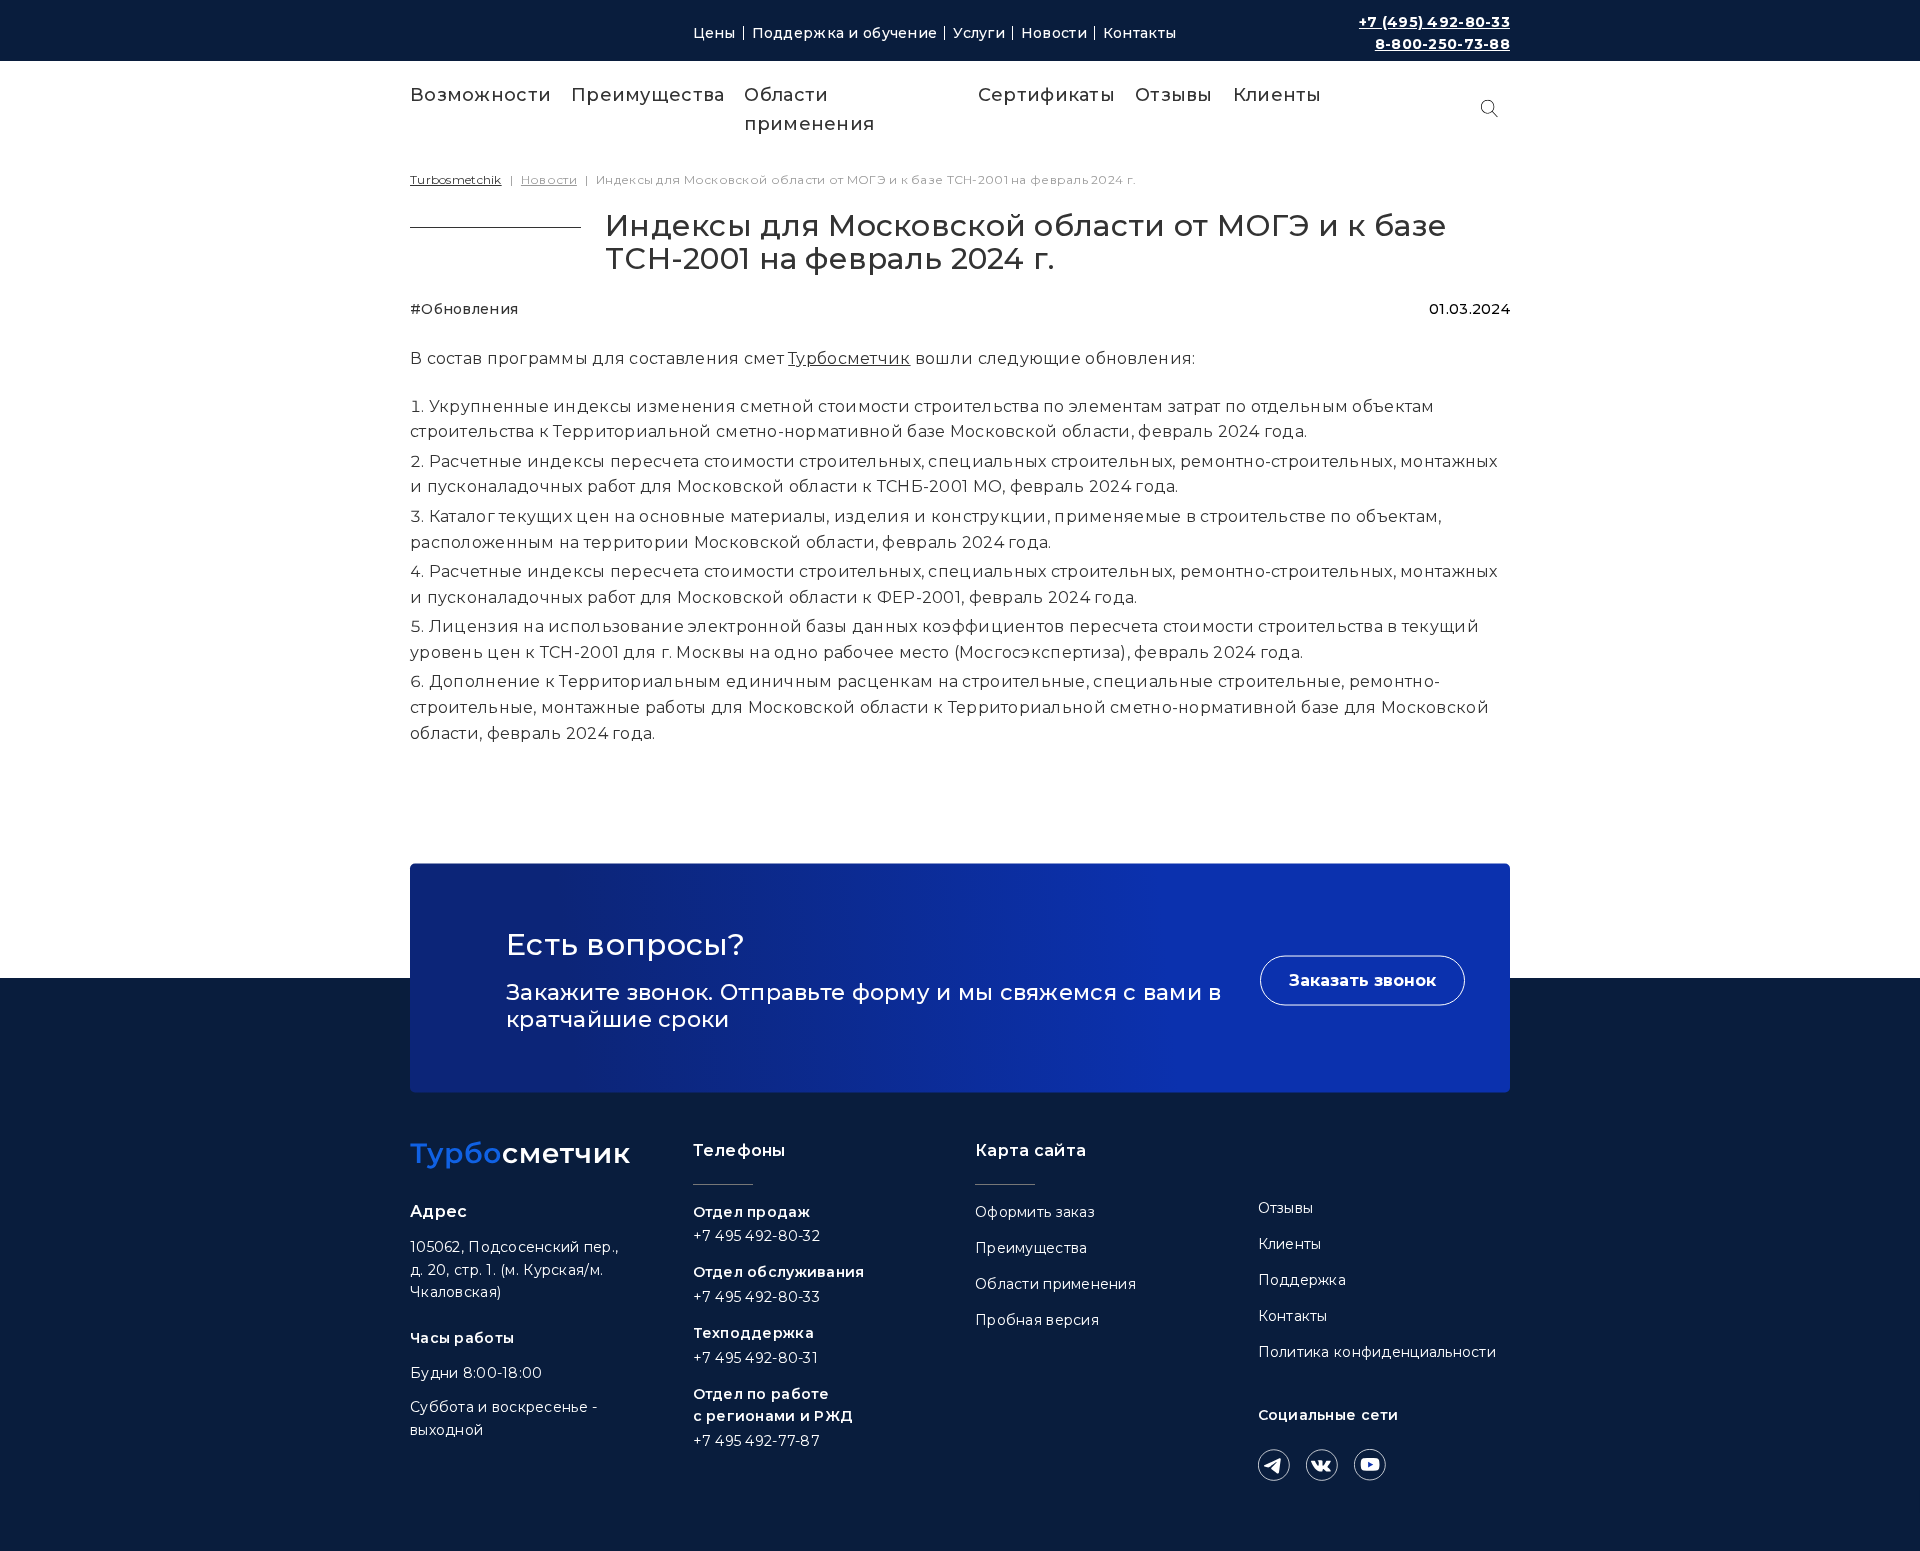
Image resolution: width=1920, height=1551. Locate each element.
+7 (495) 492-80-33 (1434, 22)
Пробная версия (1037, 1320)
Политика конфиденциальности (1377, 1352)
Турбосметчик (849, 358)
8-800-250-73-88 (1442, 44)
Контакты (1139, 33)
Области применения (1055, 1284)
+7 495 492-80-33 (756, 1297)
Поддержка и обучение (845, 33)
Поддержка (1302, 1280)
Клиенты (1277, 95)
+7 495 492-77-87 (756, 1441)
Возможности (480, 95)
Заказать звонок (1362, 979)
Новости (1054, 33)
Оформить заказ (1035, 1212)
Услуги (979, 33)
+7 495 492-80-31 (755, 1358)
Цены (714, 33)
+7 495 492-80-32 (756, 1236)
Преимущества (647, 95)
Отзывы (1174, 95)
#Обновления (464, 309)
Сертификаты (1046, 95)
